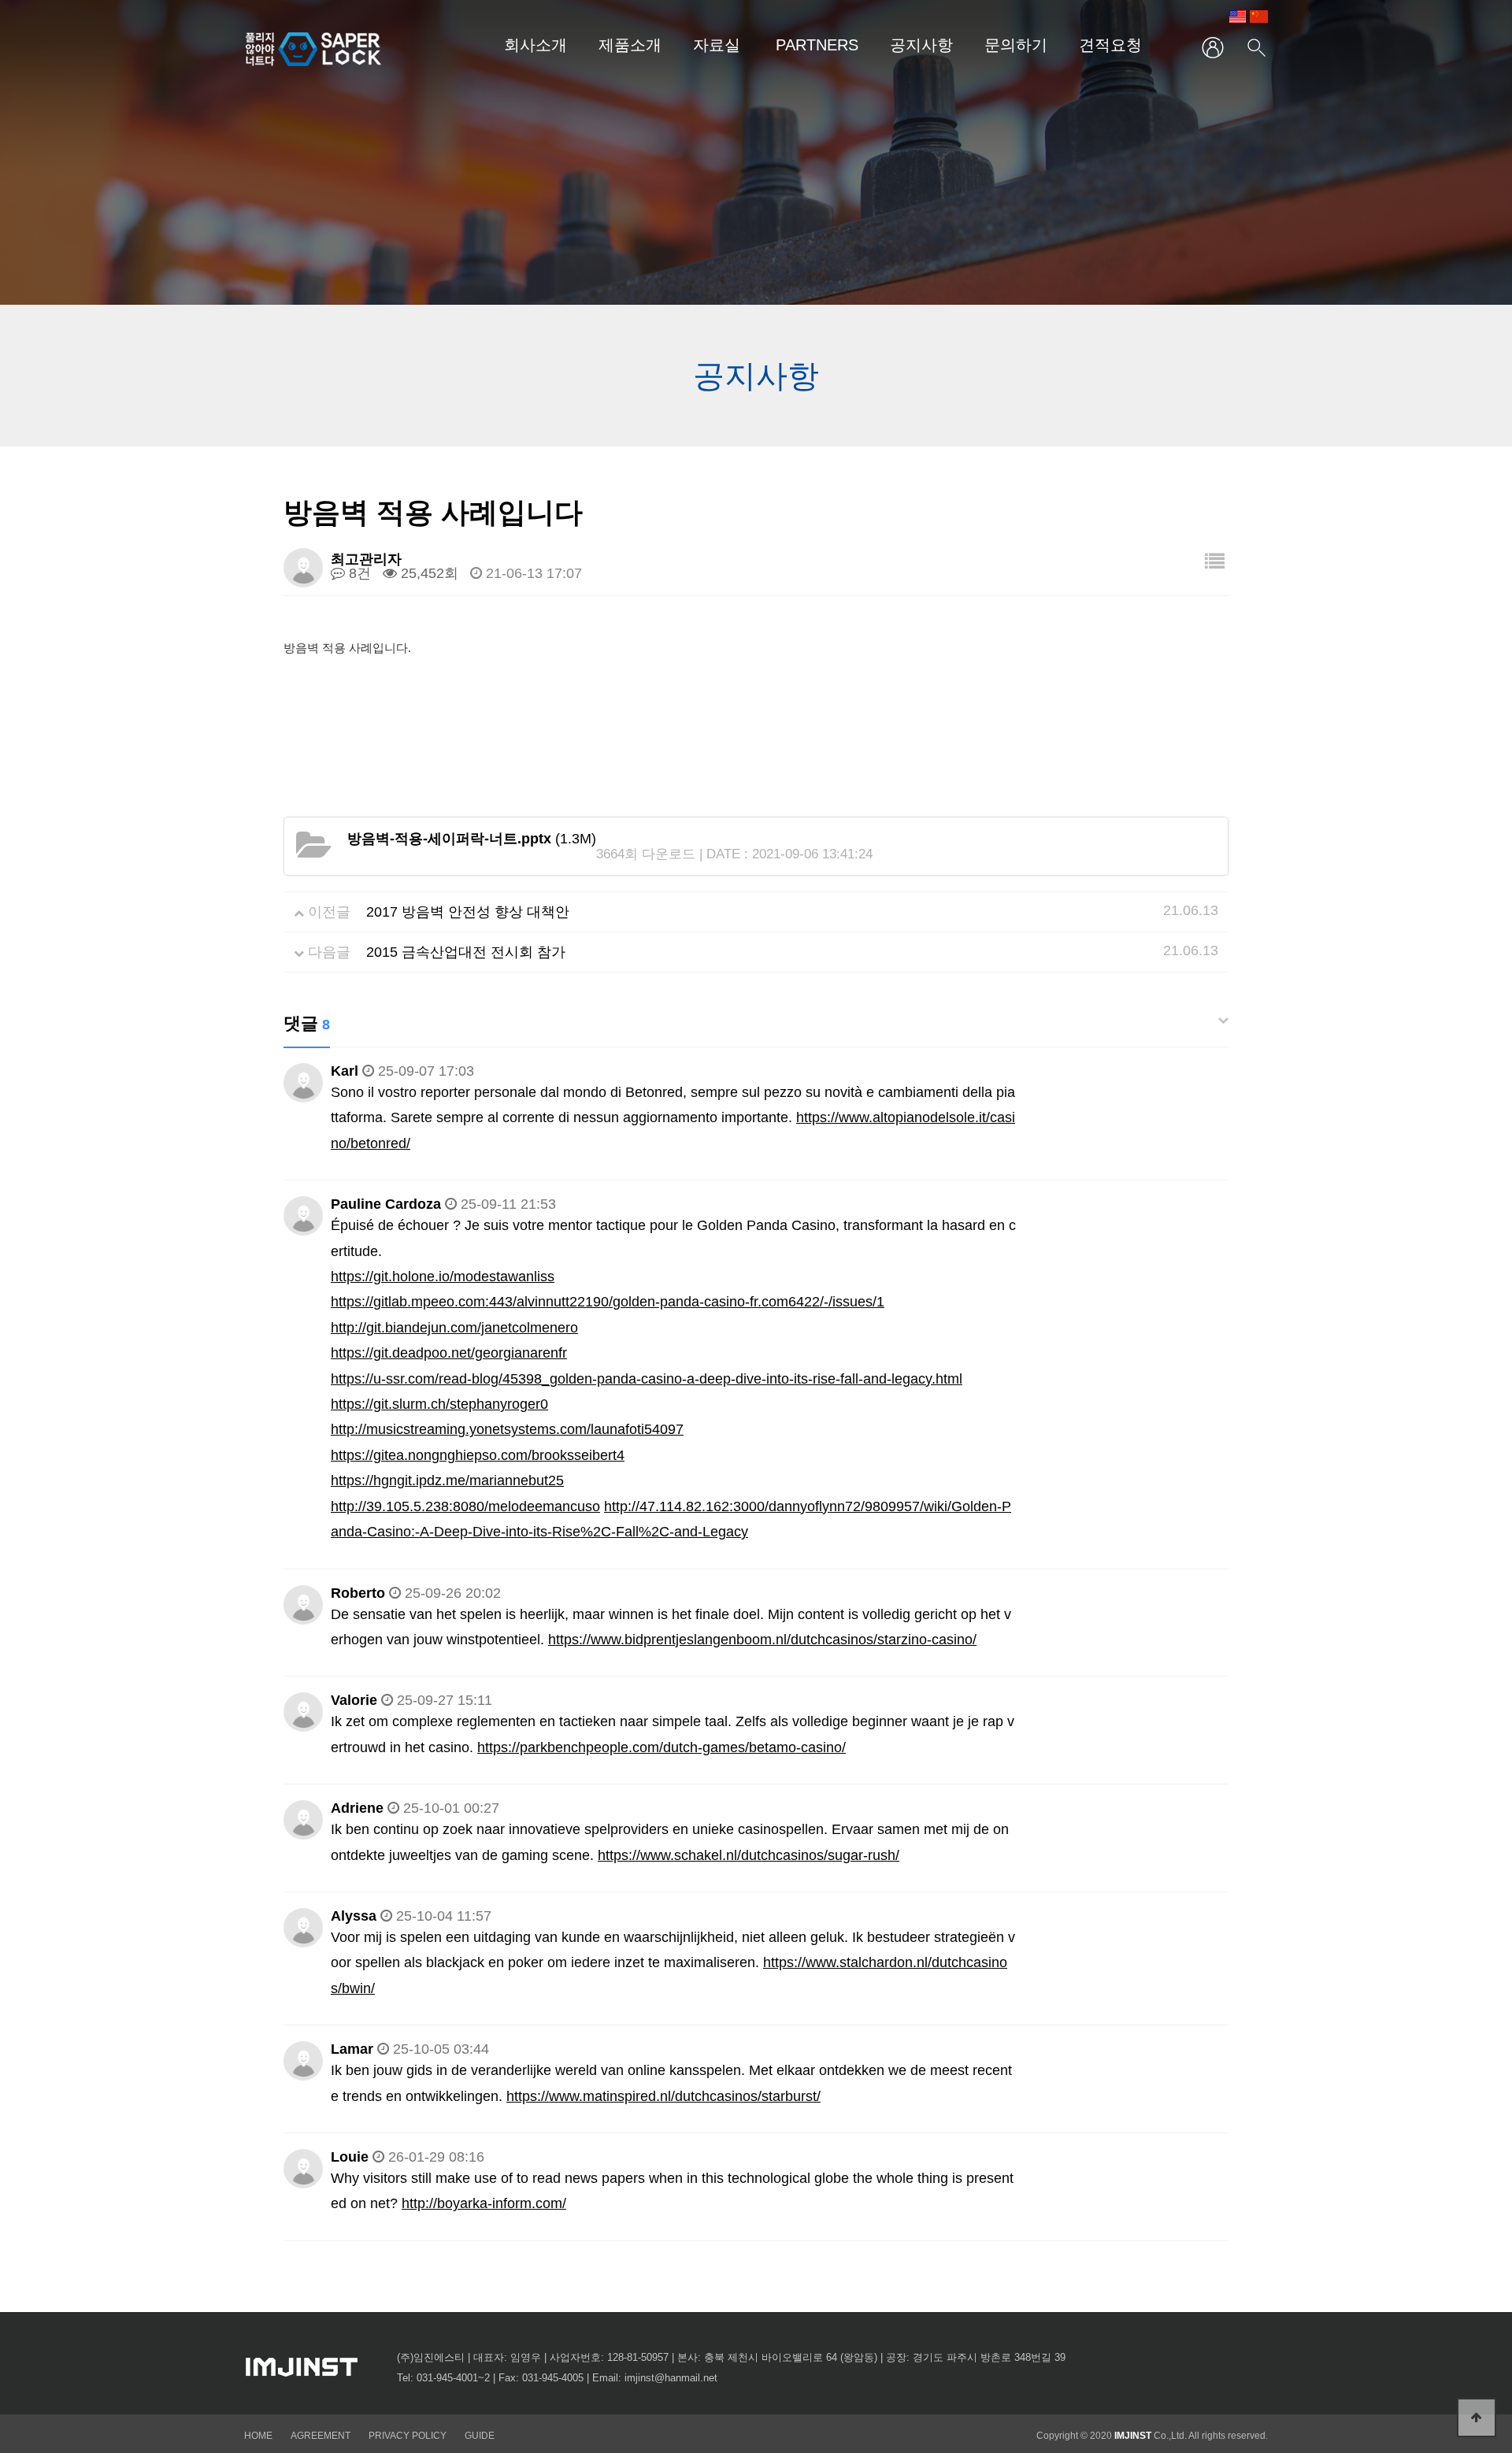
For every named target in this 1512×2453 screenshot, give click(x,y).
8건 (358, 573)
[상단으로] (1477, 2418)
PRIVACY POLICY (409, 2436)
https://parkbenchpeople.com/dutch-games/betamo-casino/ (661, 1747)
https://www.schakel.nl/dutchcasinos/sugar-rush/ (749, 1855)
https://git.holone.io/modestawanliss (443, 1277)
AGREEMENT (321, 2436)
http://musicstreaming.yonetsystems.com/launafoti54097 (507, 1429)
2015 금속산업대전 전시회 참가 (466, 952)
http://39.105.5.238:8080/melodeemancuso (465, 1506)
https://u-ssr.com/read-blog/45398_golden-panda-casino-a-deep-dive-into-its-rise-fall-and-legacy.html (647, 1379)
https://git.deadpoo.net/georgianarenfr (449, 1353)
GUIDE (480, 2436)
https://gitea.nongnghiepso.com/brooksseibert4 (478, 1455)
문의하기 (1016, 45)
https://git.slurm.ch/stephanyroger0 (439, 1404)
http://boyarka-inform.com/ (484, 2203)
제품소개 (630, 45)
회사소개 (535, 45)
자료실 (717, 45)
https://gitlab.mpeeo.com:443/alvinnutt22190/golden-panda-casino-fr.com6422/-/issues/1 (608, 1302)
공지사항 (921, 45)
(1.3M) (472, 839)
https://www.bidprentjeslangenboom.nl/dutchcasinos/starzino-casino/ (762, 1640)
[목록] (1215, 562)
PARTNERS (817, 45)
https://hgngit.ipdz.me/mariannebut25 (447, 1480)
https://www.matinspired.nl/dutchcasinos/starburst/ (663, 2096)
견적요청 (1110, 45)
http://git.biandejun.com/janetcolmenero (454, 1328)
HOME (258, 2436)
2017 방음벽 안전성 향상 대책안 (468, 912)
